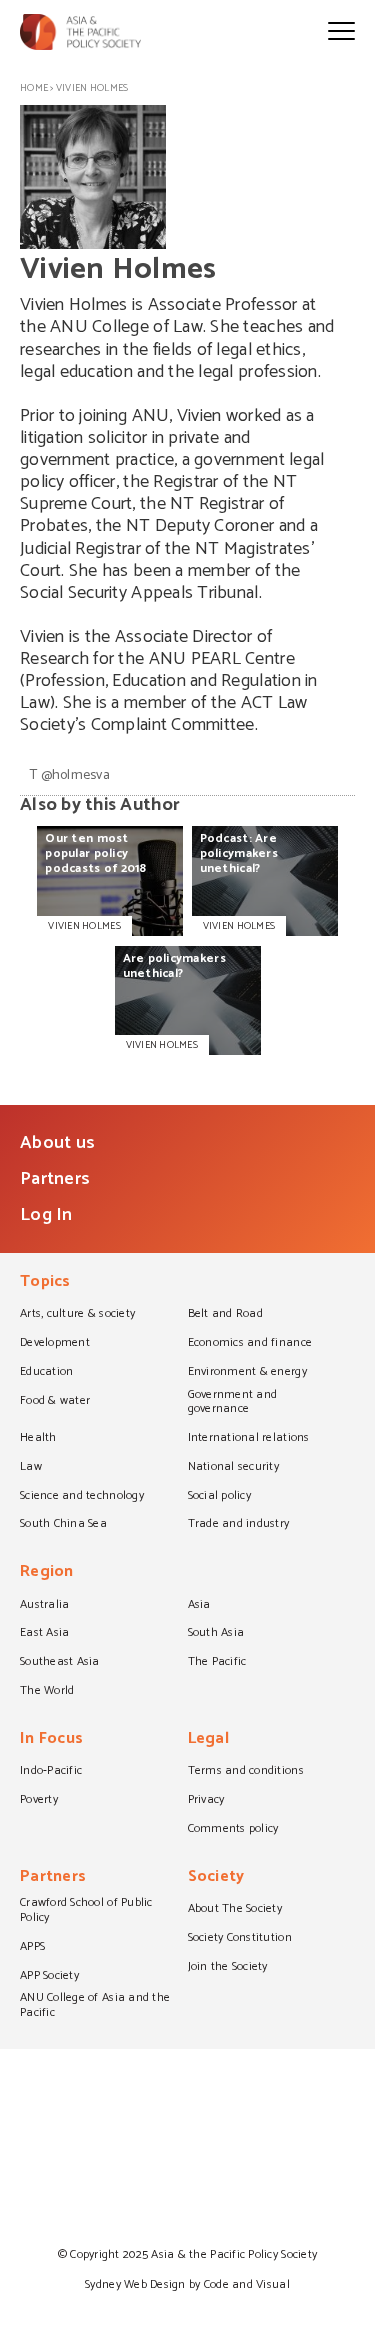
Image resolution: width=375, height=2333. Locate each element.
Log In (46, 1215)
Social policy (219, 1497)
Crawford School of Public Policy (86, 1911)
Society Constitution (240, 1939)
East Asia (44, 1634)
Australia (44, 1606)
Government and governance (233, 1403)
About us (57, 1143)
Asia (199, 1606)
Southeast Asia (60, 1663)
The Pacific (217, 1663)
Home (34, 88)
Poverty (39, 1801)
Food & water (55, 1402)
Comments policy (233, 1830)
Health (38, 1439)
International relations (249, 1439)
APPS (32, 1948)
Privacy (206, 1801)
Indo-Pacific (51, 1772)
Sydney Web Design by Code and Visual (187, 2284)
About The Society (235, 1910)
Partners (55, 1179)
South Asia (216, 1634)
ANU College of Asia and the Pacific (95, 2006)
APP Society (49, 1977)
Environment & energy (247, 1373)
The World (47, 1692)
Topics (45, 1283)
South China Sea (63, 1525)
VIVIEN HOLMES (84, 926)
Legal (208, 1740)
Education (46, 1373)
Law (31, 1468)
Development (55, 1344)
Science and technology (82, 1497)
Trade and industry (239, 1525)
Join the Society (228, 1968)
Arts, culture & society (77, 1315)
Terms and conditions (246, 1772)
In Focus (51, 1740)
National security (234, 1468)
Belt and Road (225, 1315)
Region (47, 1573)
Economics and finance (250, 1344)
